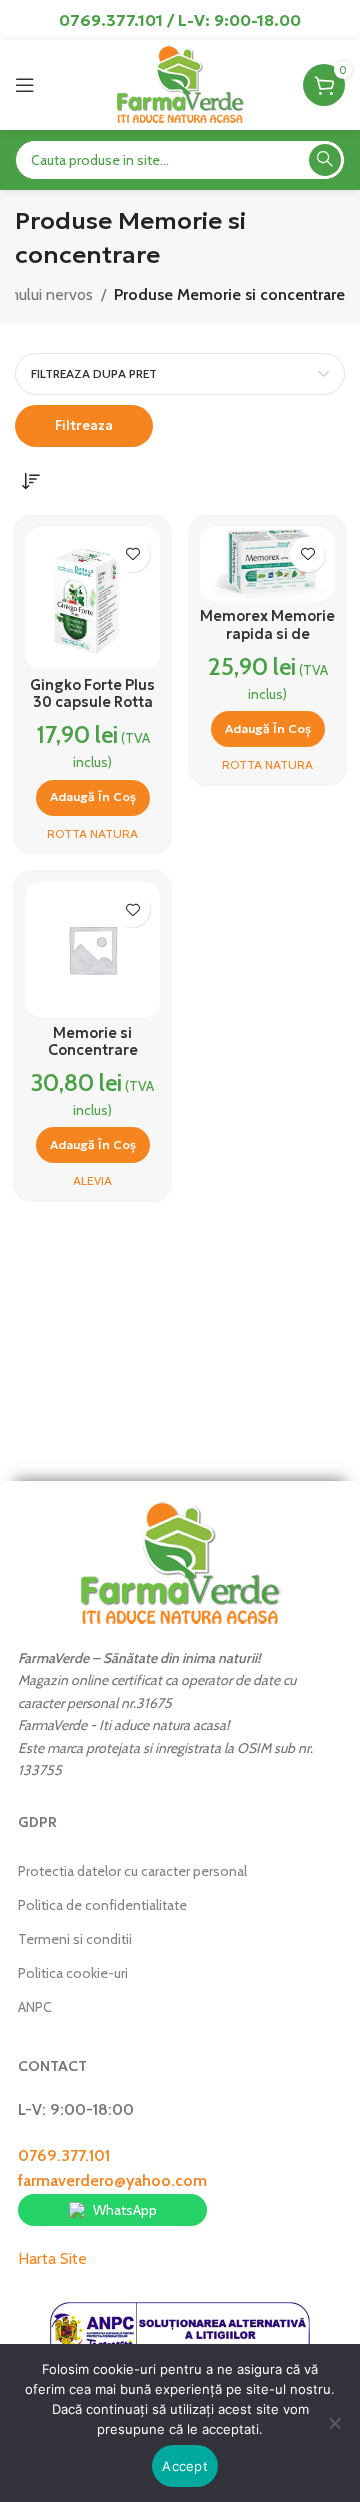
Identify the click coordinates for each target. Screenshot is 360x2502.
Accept (185, 2466)
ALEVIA (92, 1180)
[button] (93, 798)
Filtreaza (84, 425)
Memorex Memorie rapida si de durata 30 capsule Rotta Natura (267, 642)
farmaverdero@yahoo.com (112, 2180)
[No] (335, 2434)
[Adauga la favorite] (132, 554)
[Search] (325, 160)
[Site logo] (179, 83)
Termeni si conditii (75, 1939)
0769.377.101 (64, 2155)
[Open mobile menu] (25, 85)
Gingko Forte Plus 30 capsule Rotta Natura (92, 702)
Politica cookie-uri (73, 1973)
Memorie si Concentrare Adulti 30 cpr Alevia (92, 1059)
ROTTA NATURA (92, 833)
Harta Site (52, 2258)
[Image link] (180, 1562)
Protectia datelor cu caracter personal (132, 1871)
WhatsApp (125, 2210)
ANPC (35, 2007)
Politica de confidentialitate (102, 1905)
